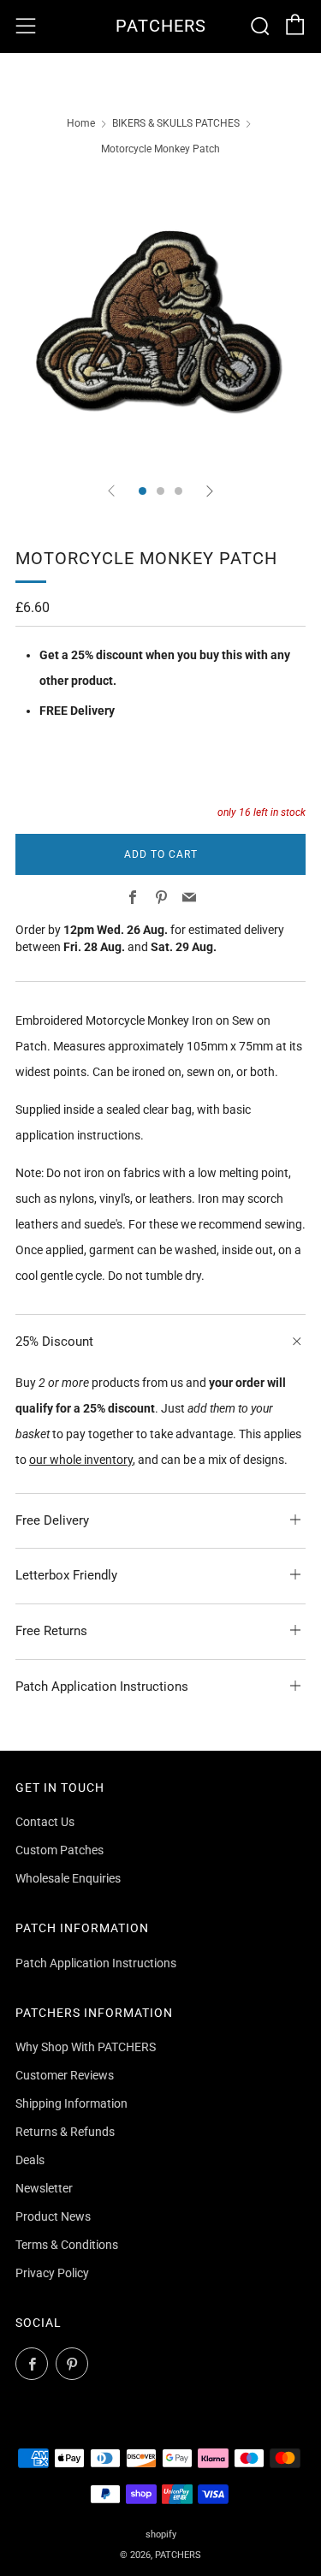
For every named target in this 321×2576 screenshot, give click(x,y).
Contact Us (45, 1822)
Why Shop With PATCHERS (86, 2047)
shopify (161, 2534)
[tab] (143, 491)
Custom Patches (59, 1850)
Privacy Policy (52, 2273)
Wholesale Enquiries (68, 1878)
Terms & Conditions (67, 2245)
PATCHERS (161, 26)
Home (81, 123)
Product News (53, 2216)
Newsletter (44, 2188)
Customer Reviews (65, 2075)
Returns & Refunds (65, 2132)
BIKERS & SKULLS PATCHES (176, 123)
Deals (30, 2160)
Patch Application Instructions (96, 1963)
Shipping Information (71, 2103)
